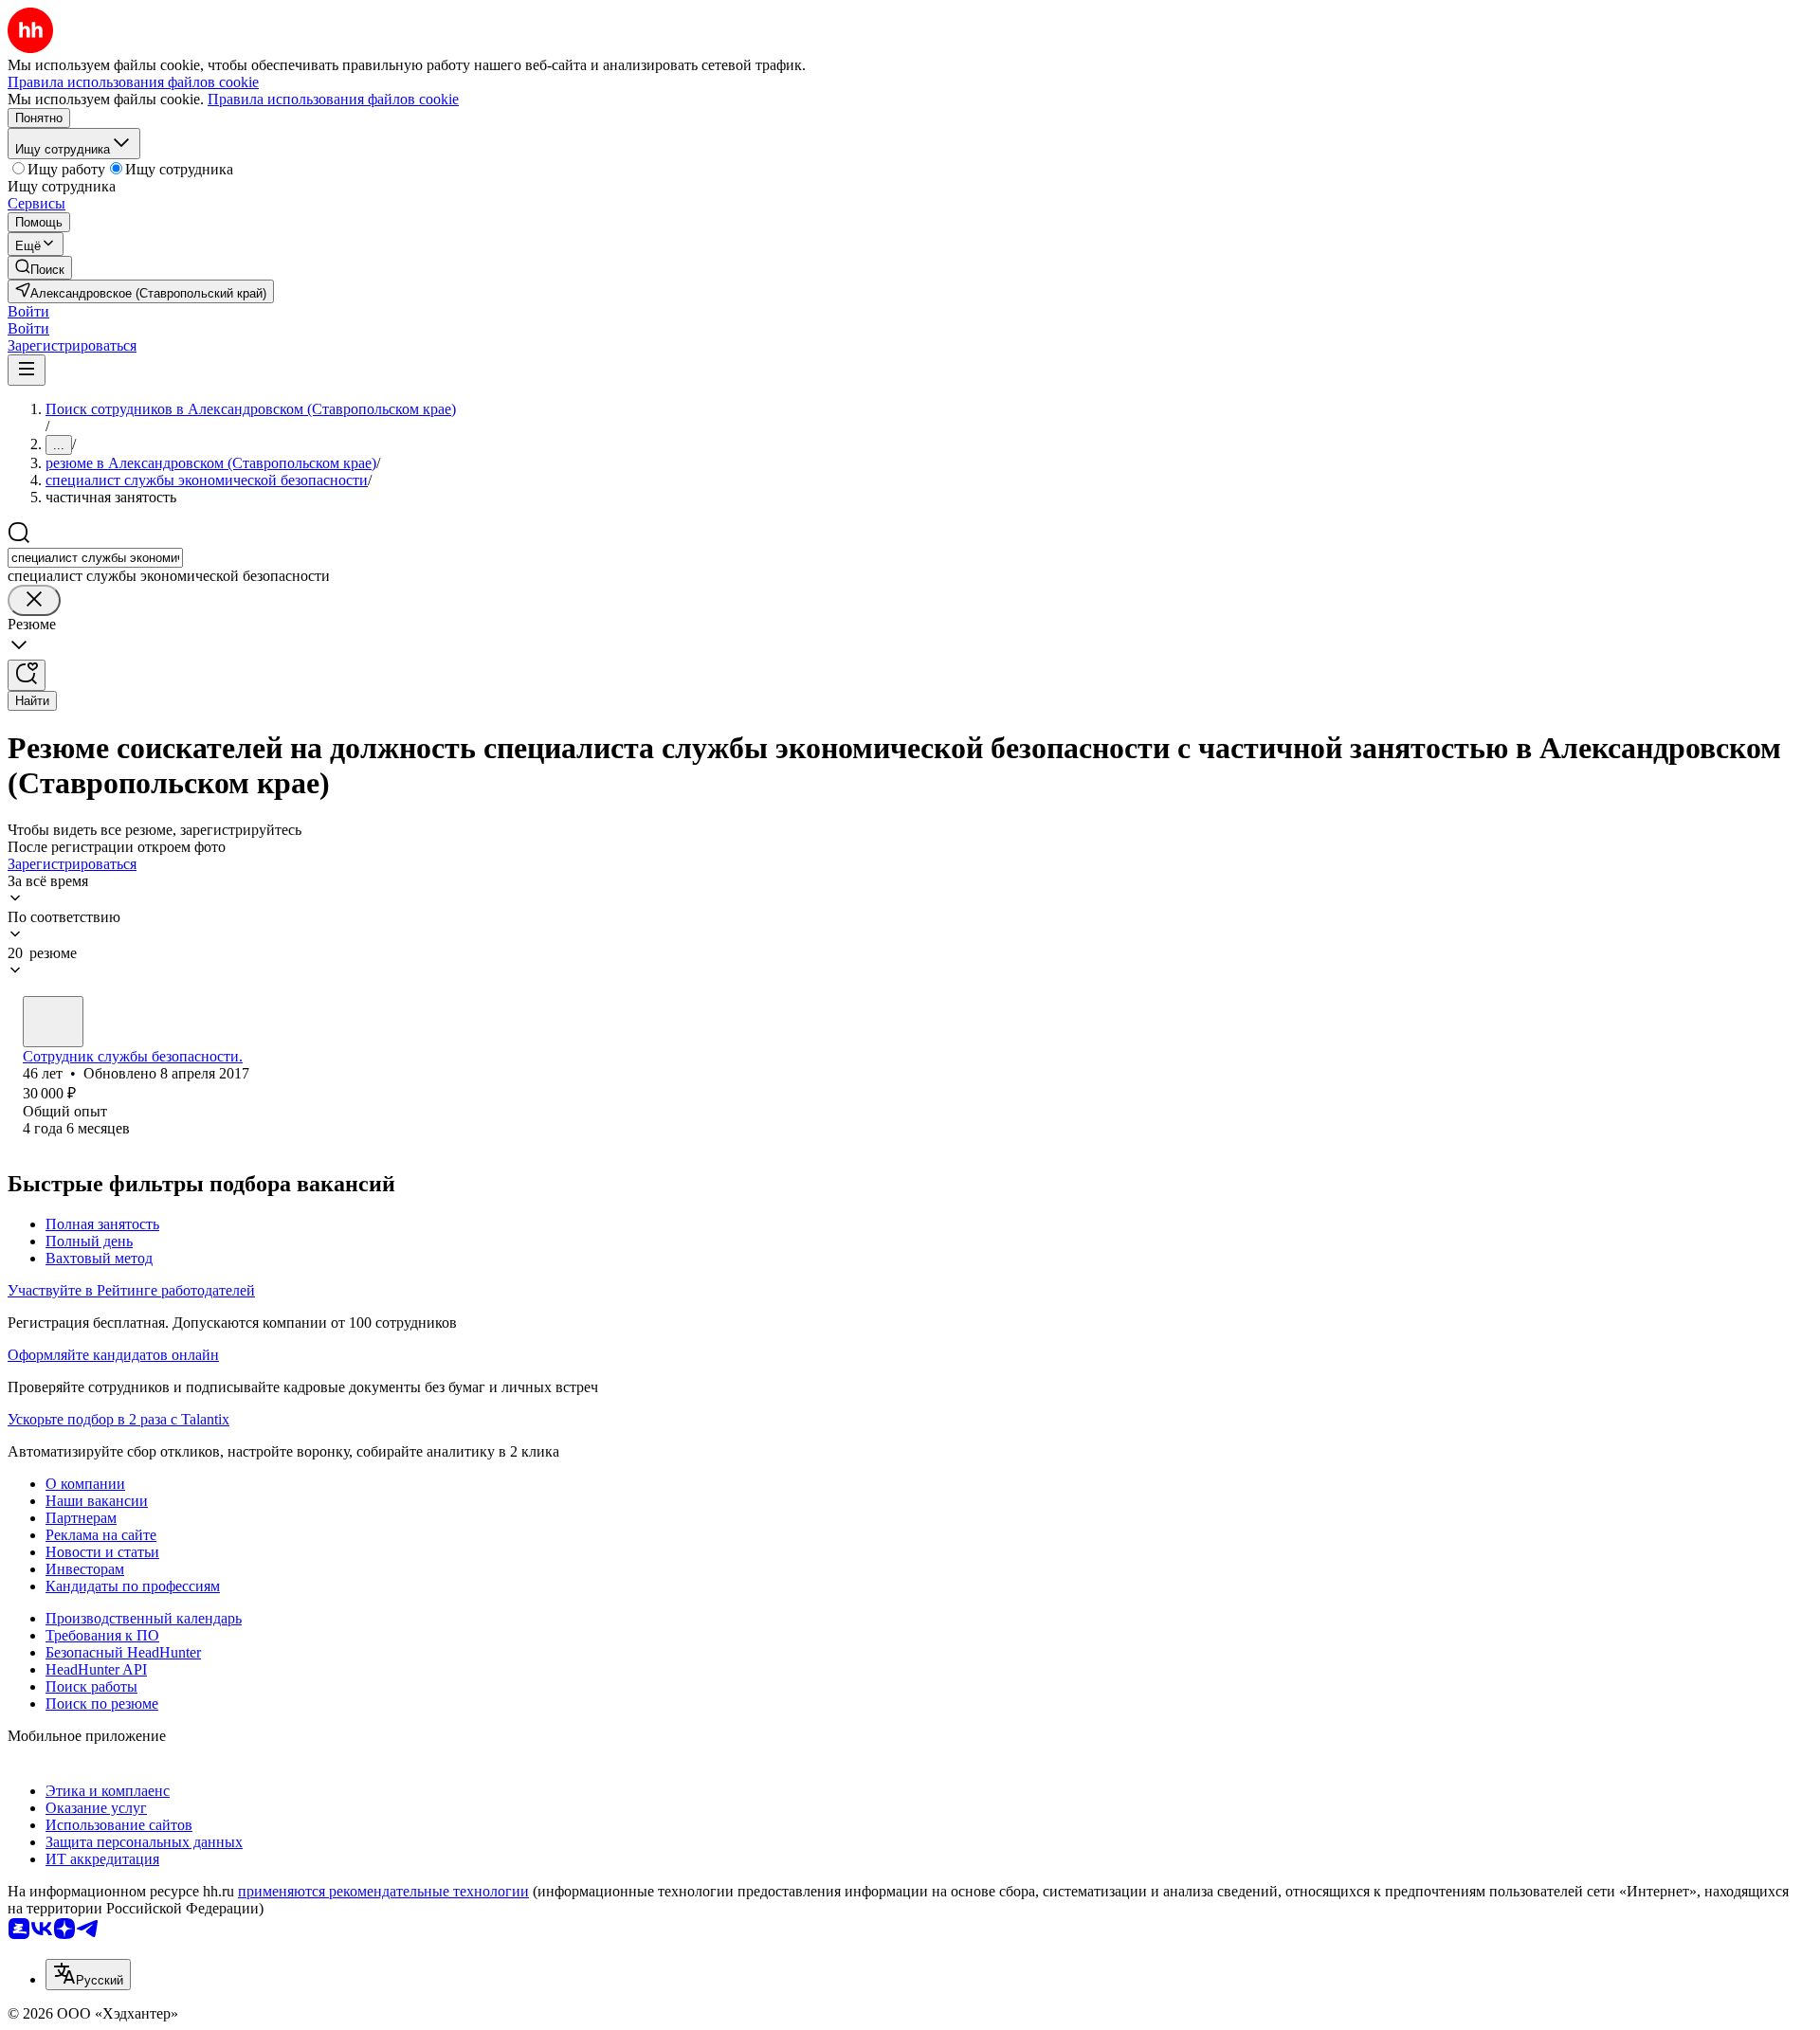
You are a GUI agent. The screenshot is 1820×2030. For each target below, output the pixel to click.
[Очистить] (34, 600)
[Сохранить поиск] (27, 675)
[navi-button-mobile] (27, 370)
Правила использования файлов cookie (333, 99)
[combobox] (95, 558)
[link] (40, 268)
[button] (28, 311)
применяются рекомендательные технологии (383, 1891)
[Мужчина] (53, 1022)
